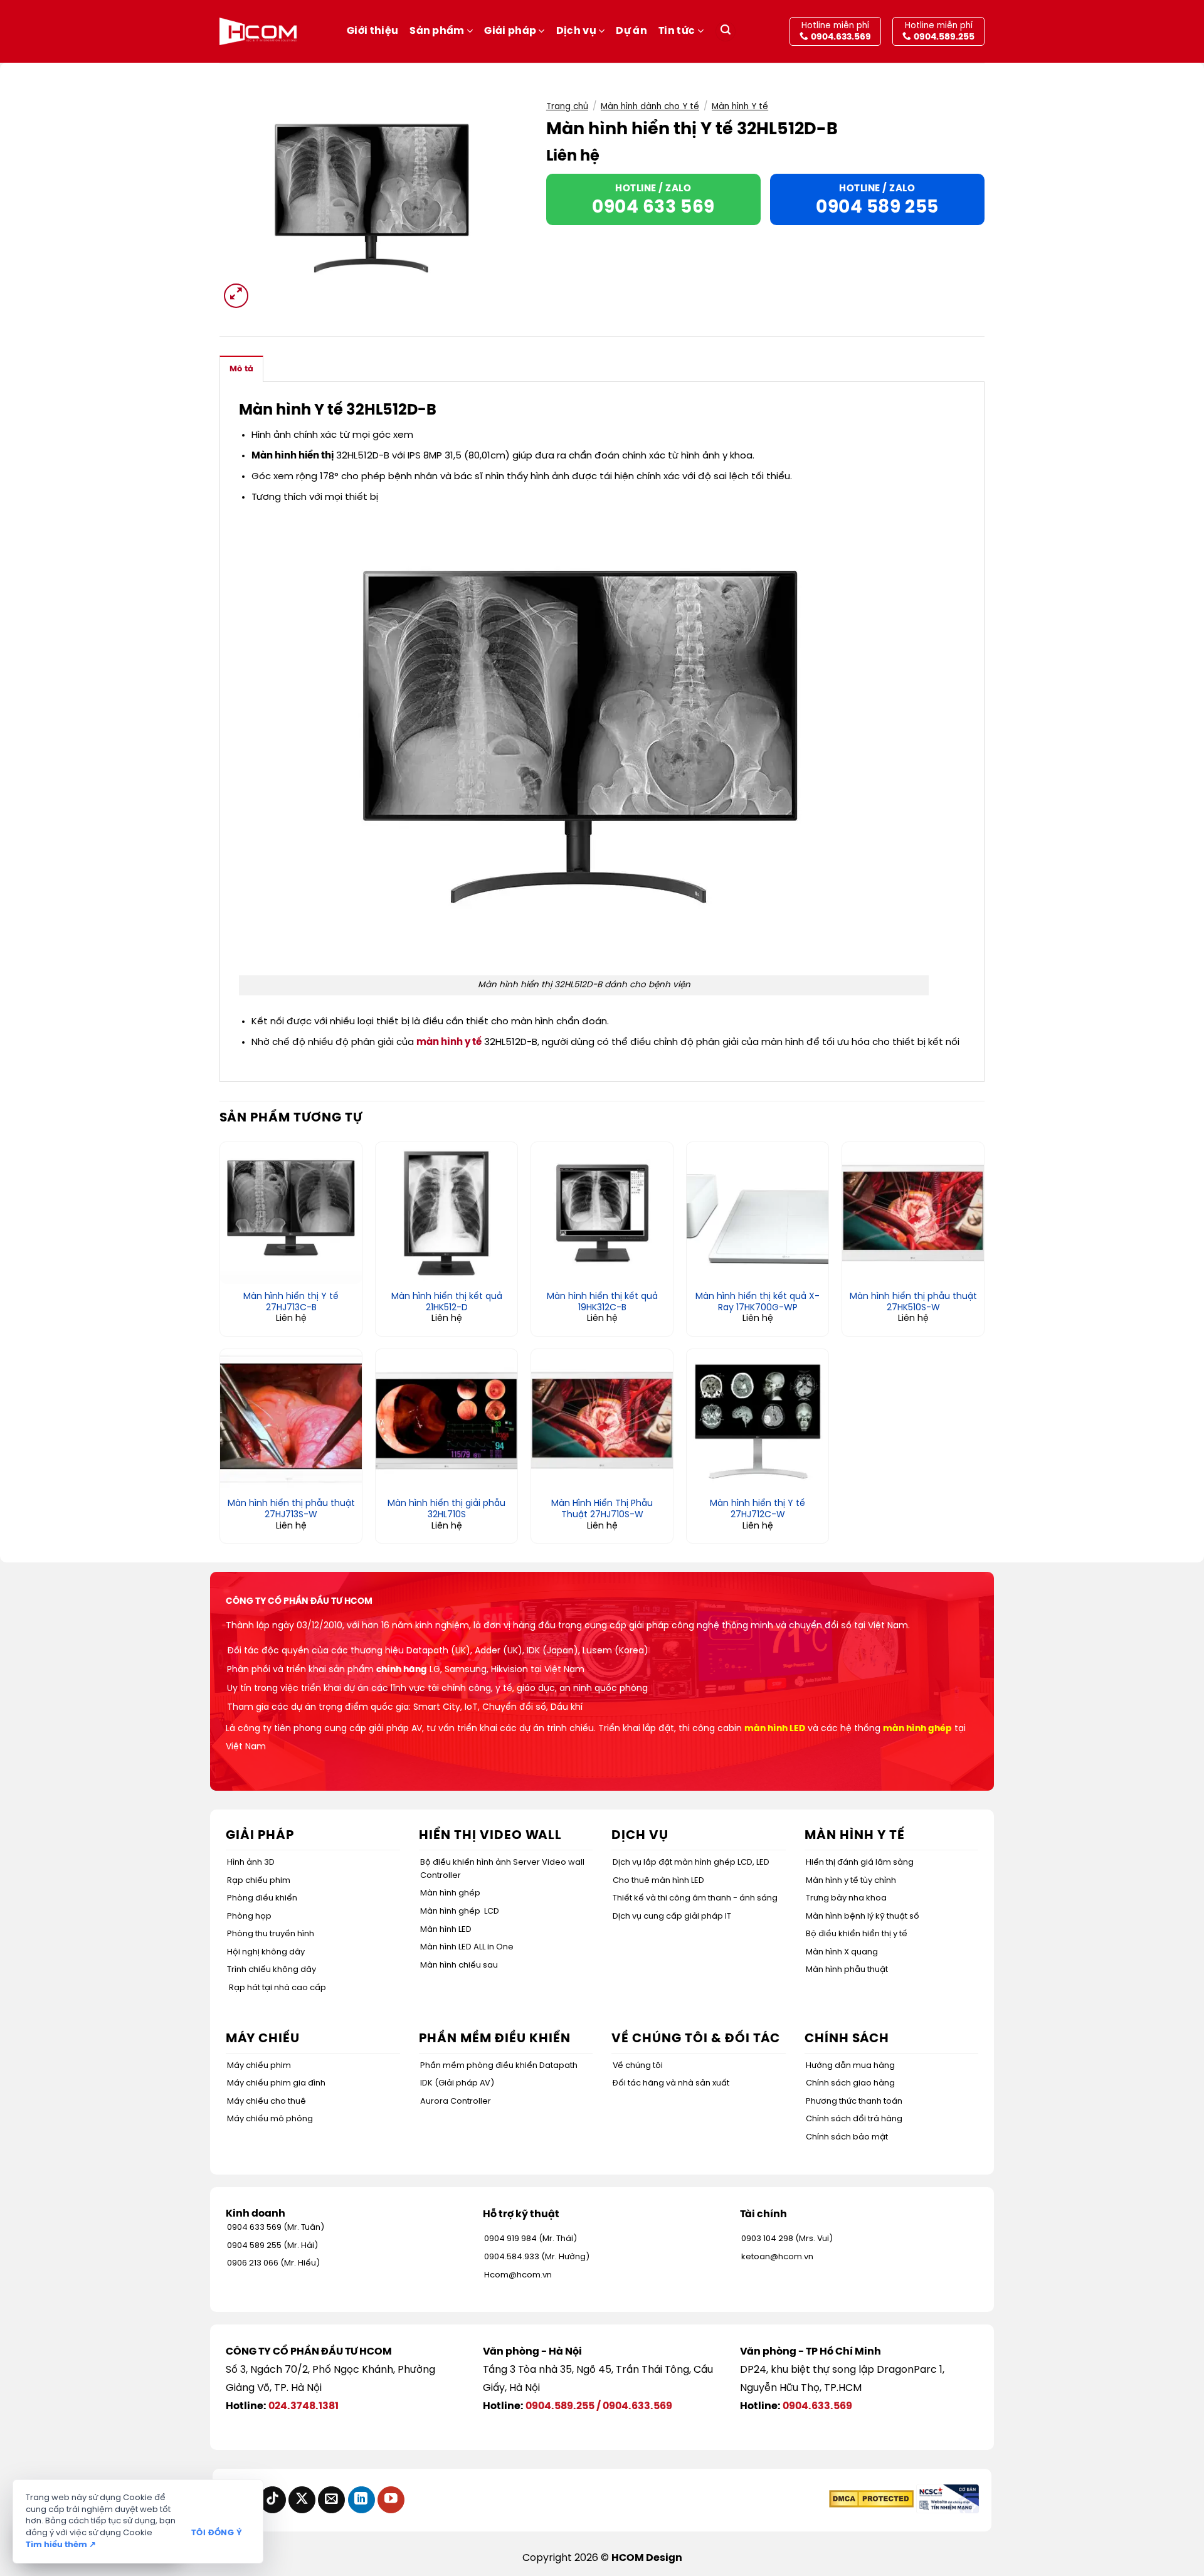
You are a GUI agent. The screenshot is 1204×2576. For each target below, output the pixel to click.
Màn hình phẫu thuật (847, 1970)
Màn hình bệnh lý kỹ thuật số (863, 1916)
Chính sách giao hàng (850, 2083)
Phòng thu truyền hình (271, 1934)
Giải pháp (510, 31)
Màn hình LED (446, 1930)
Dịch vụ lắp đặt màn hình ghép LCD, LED (691, 1863)
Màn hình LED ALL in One (467, 1947)
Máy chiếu (263, 2039)
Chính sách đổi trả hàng (854, 2119)
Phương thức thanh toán (854, 2102)
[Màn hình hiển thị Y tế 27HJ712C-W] (758, 1420)
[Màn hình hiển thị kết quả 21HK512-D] (446, 1213)
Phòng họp (249, 1916)
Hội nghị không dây (266, 1952)
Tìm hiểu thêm (61, 2545)
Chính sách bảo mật (847, 2137)
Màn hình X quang (842, 1952)
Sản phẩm (437, 31)
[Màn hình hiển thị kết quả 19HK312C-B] (602, 1213)
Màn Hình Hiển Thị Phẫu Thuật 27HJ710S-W (602, 1509)
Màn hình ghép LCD (460, 1911)
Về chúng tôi (638, 2066)
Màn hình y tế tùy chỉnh (851, 1881)
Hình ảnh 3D (251, 1863)
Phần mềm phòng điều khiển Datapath (499, 2066)
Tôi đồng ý (217, 2533)
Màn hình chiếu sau (459, 1965)
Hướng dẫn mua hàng (850, 2066)
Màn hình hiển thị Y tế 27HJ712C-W (758, 1509)
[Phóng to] (236, 296)
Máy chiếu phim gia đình (276, 2083)
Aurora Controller (456, 2102)
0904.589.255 (560, 2406)
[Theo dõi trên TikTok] (272, 2500)
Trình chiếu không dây (272, 1970)
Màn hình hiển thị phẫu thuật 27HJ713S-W (291, 1509)
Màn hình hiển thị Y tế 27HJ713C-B (291, 1302)
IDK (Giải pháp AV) (457, 2083)
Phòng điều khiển (262, 1898)
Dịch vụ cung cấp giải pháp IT (672, 1916)
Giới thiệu (372, 31)
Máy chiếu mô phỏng (270, 2119)
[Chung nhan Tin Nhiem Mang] (948, 2499)
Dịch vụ (576, 31)
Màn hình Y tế (740, 107)
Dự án (631, 31)
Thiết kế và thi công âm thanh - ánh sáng (695, 1898)
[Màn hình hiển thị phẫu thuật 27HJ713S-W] (291, 1420)
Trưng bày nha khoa (846, 1898)
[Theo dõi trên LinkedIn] (362, 2500)
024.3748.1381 (304, 2406)
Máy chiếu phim (259, 2066)
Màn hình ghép (450, 1893)
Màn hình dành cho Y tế (650, 107)
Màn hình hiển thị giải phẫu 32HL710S (446, 1509)
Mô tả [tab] (241, 369)
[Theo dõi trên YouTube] (391, 2500)
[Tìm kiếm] (726, 32)
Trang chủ (567, 107)
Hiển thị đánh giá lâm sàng (860, 1863)
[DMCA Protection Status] (871, 2499)
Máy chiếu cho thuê (267, 2102)
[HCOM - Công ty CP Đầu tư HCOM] (258, 31)
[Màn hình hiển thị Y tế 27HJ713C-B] (291, 1213)
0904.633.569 (637, 2406)
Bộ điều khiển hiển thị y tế (857, 1934)
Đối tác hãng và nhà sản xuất (671, 2083)
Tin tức (677, 31)
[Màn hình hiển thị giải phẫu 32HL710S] (446, 1420)
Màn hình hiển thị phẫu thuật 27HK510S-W (913, 1302)
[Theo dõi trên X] (302, 2500)
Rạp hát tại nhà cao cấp (277, 1988)
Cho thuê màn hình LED (658, 1881)
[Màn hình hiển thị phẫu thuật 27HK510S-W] (913, 1213)
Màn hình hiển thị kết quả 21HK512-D (447, 1302)
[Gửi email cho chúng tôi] (331, 2500)
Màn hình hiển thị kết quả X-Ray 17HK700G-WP (758, 1302)
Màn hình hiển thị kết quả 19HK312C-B (602, 1302)
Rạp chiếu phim (259, 1881)
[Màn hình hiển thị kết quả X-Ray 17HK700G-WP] (758, 1213)
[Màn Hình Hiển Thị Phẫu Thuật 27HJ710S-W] (602, 1420)
